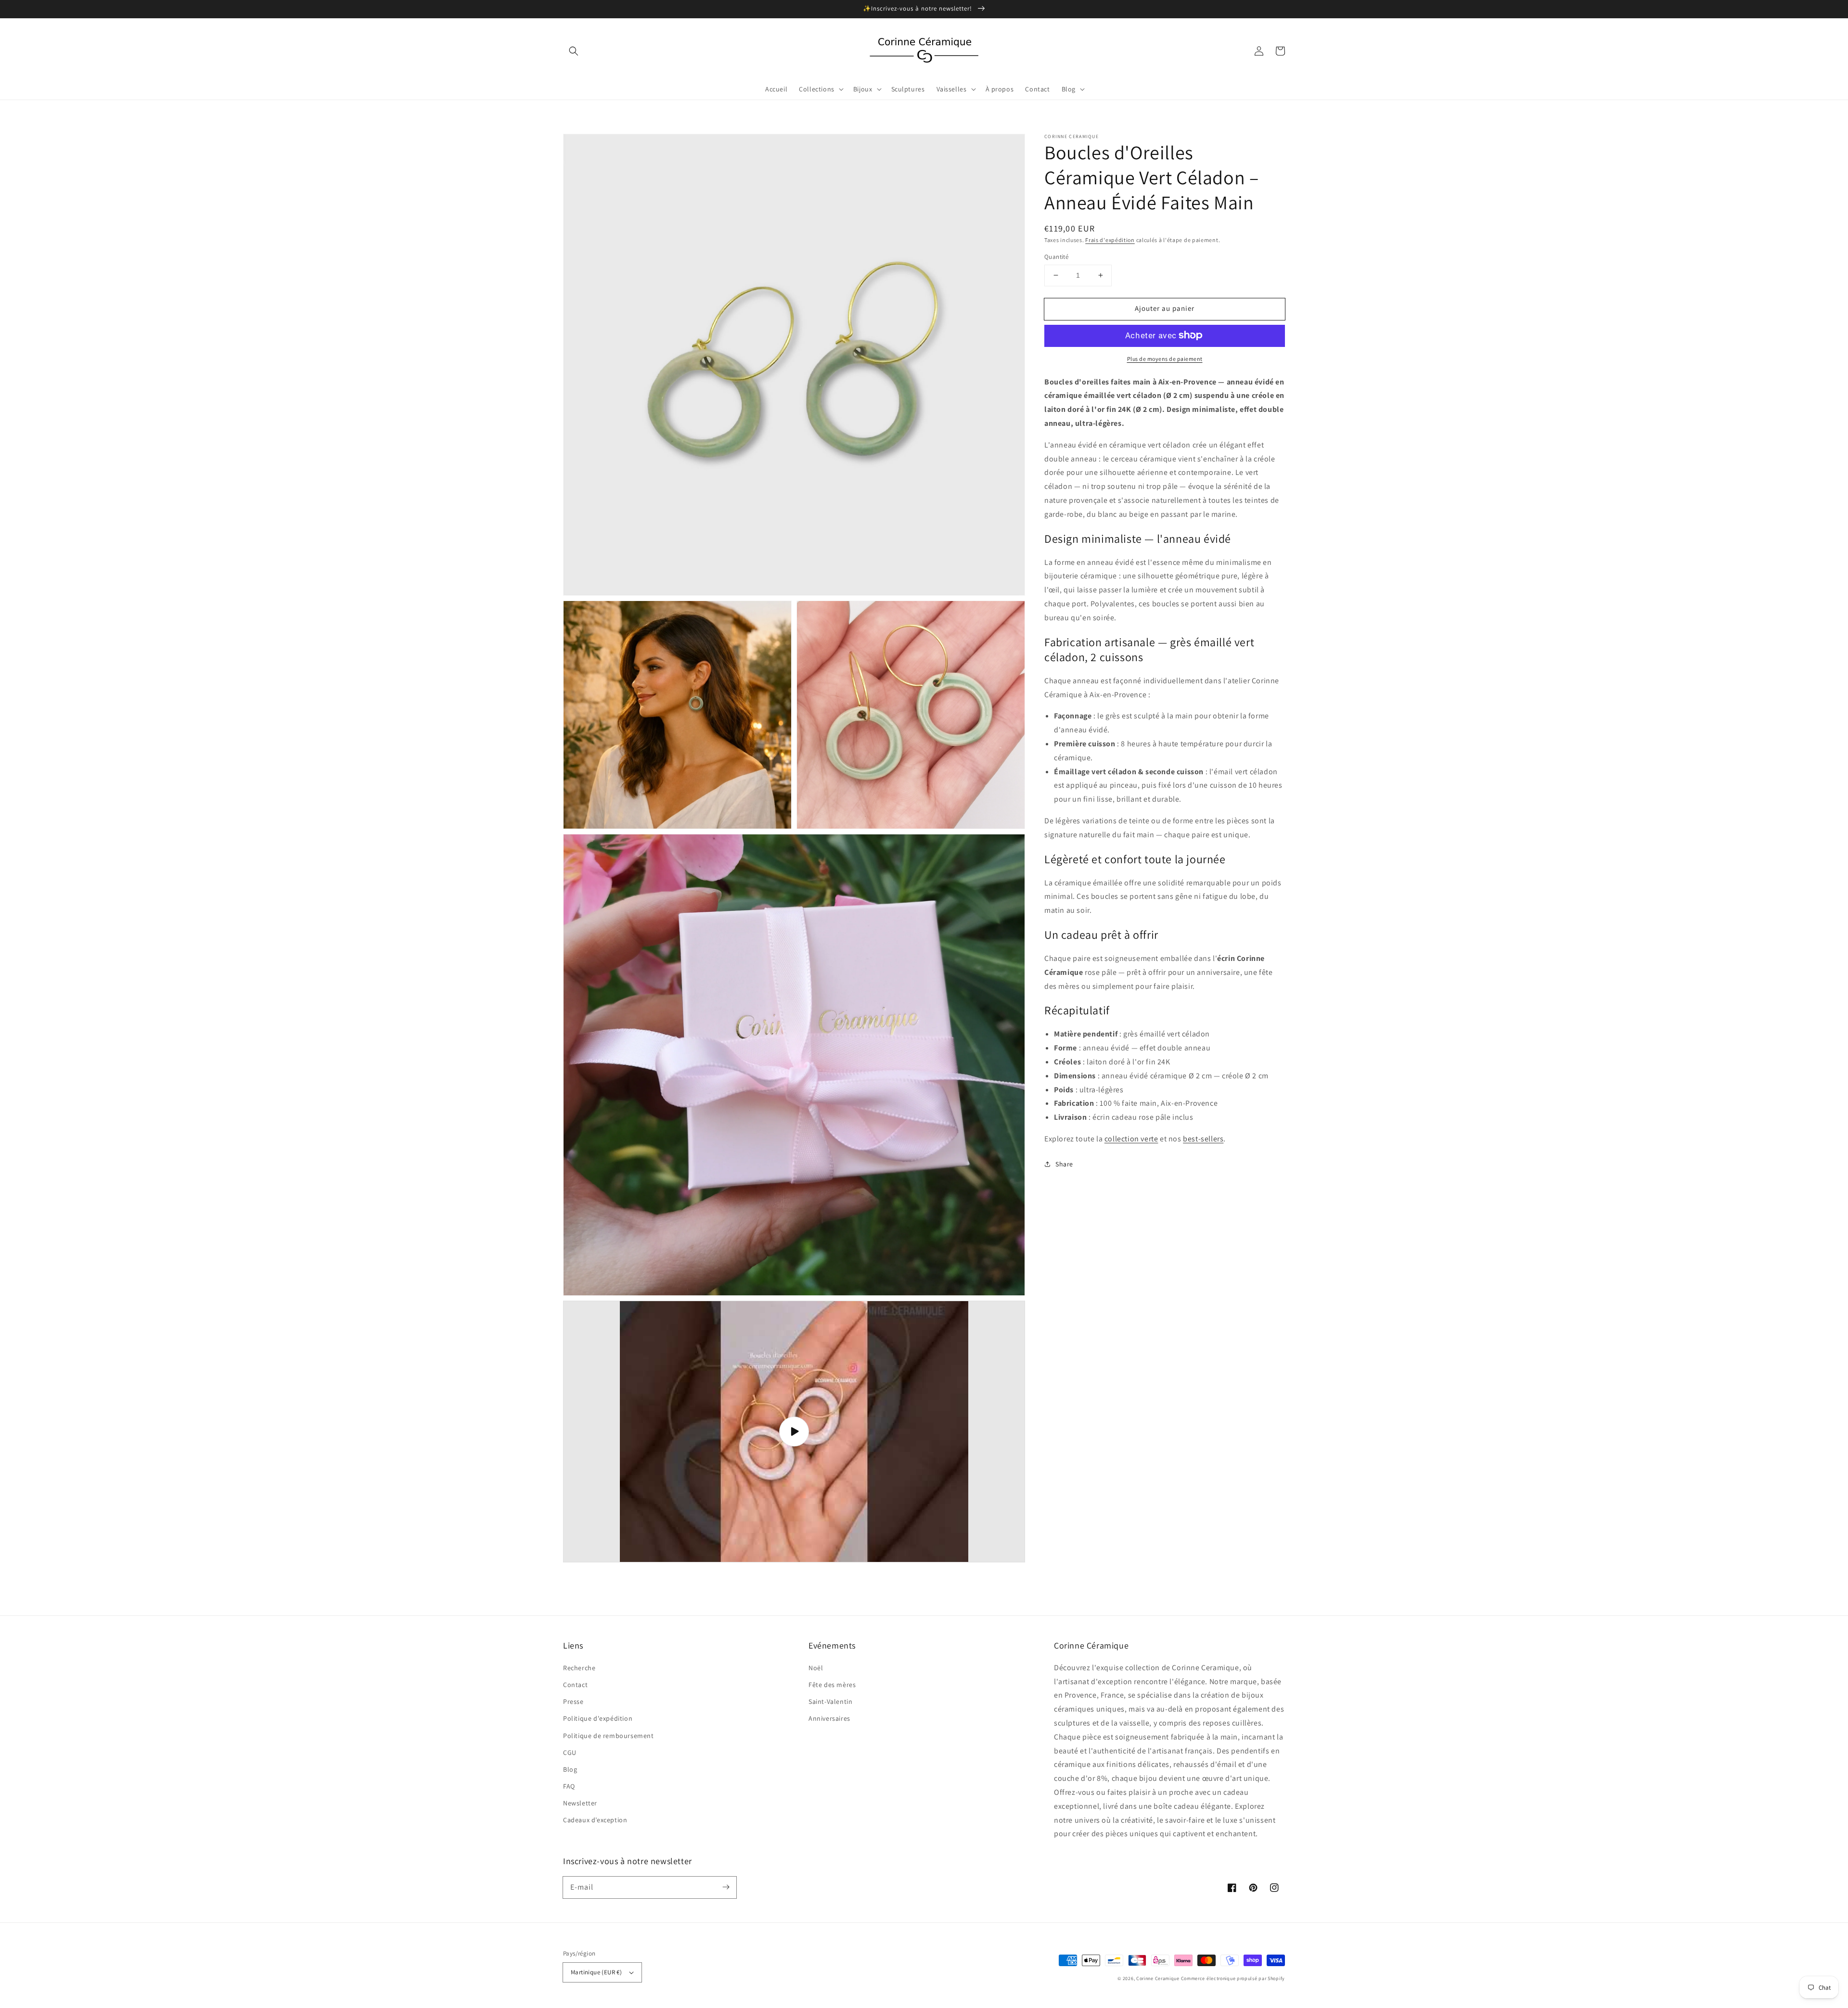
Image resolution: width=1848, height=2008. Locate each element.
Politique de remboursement (609, 1736)
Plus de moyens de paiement (1165, 358)
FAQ (569, 1786)
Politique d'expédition (598, 1718)
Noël (816, 1668)
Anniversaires (829, 1718)
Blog (570, 1769)
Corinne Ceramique (1158, 1978)
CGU (570, 1752)
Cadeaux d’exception (595, 1820)
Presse (573, 1701)
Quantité (1056, 257)
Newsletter (580, 1803)
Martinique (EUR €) (596, 1972)
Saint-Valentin (830, 1701)
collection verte (1131, 1139)
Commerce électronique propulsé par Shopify (1233, 1978)
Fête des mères (832, 1685)
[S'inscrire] (726, 1887)
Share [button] (1064, 1164)
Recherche (579, 1668)
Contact (575, 1685)
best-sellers (1203, 1139)
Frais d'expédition (1110, 240)
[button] (574, 51)
